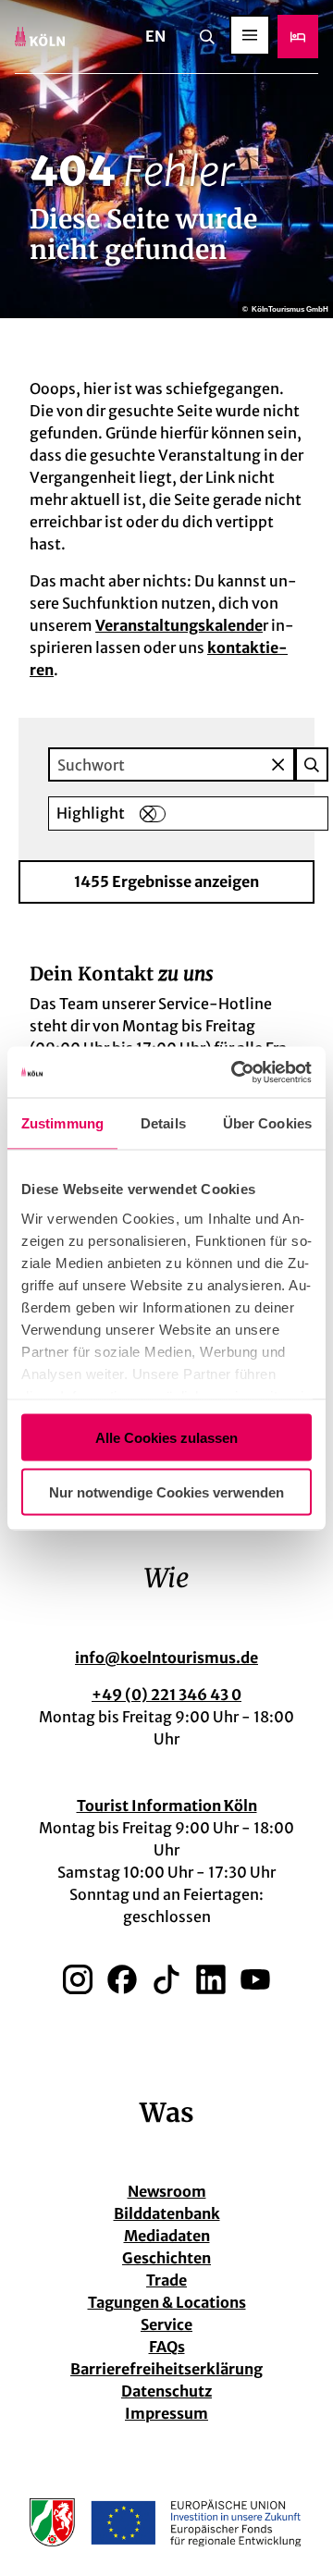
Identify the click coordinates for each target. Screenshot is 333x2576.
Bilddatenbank (167, 2213)
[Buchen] (298, 37)
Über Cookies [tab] (267, 1123)
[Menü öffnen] (250, 35)
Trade (166, 2280)
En (155, 36)
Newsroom (167, 2191)
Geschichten (166, 2258)
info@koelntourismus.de (166, 1658)
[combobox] (188, 764)
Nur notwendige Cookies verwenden (166, 1491)
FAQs (167, 2347)
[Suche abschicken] (312, 764)
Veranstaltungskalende (179, 625)
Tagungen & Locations (167, 2302)
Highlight (91, 813)
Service (166, 2324)
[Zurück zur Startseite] (40, 37)
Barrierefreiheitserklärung (166, 2369)
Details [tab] (163, 1123)
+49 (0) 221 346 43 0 (166, 1695)
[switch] (153, 814)
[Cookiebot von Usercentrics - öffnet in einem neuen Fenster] (235, 1072)
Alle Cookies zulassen (166, 1438)
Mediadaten (167, 2236)
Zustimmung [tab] (62, 1123)
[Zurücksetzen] (278, 764)
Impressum (166, 2413)
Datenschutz (166, 2391)
